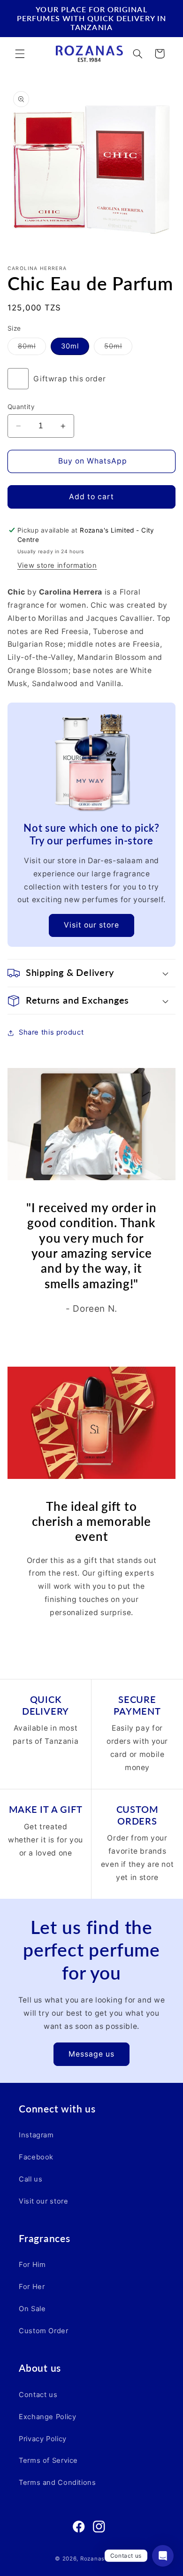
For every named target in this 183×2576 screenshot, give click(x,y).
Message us (92, 2054)
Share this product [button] (51, 1032)
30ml (70, 346)
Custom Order (44, 2331)
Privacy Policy (43, 2439)
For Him (32, 2265)
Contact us (38, 2395)
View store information (57, 565)
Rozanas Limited (104, 2559)
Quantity (21, 407)
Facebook (36, 2157)
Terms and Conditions (57, 2483)
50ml (118, 348)
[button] (20, 54)
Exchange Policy (47, 2417)
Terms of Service (48, 2460)
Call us (30, 2179)
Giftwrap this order (69, 379)
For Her (32, 2287)
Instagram (36, 2135)
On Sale (32, 2309)
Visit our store (92, 925)
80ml (32, 348)
